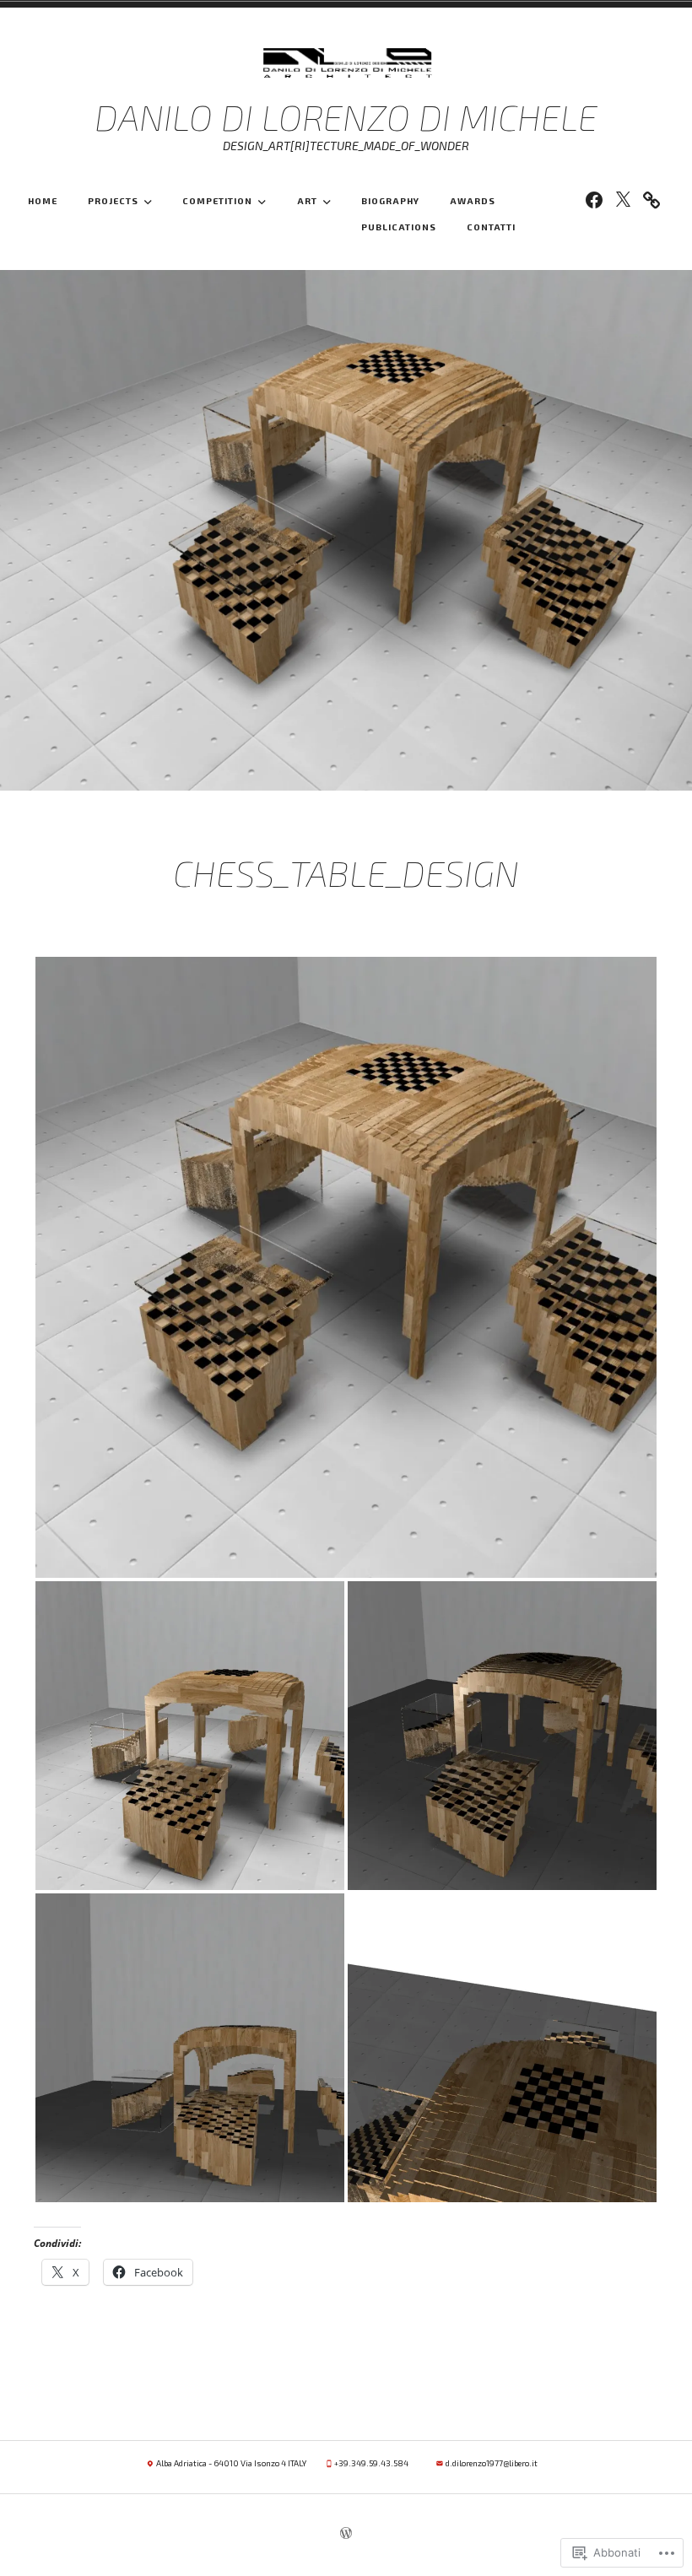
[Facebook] (594, 199)
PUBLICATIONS (399, 227)
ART (307, 201)
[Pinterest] (651, 199)
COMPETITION (217, 201)
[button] (346, 1267)
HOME (43, 201)
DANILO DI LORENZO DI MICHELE (346, 116)
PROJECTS (113, 201)
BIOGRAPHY (390, 201)
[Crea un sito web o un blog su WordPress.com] (346, 2535)
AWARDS (473, 201)
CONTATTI (491, 227)
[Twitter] (622, 199)
